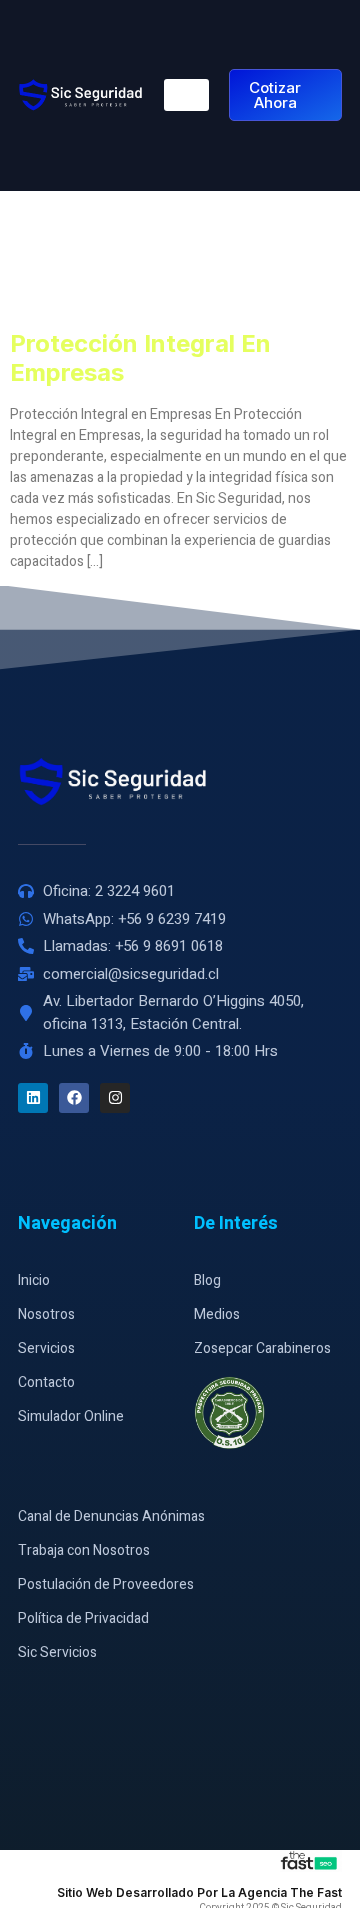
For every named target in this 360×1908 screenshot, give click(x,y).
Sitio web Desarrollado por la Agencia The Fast (199, 1892)
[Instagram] (115, 1098)
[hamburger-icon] (186, 95)
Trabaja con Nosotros (84, 1550)
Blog (207, 1280)
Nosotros (46, 1314)
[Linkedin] (33, 1098)
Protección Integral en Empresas (140, 358)
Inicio (34, 1280)
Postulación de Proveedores (106, 1584)
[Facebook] (74, 1098)
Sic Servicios (57, 1652)
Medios (217, 1314)
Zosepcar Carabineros (262, 1348)
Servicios (46, 1348)
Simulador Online (71, 1416)
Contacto (46, 1382)
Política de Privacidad (83, 1618)
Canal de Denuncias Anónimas (111, 1516)
